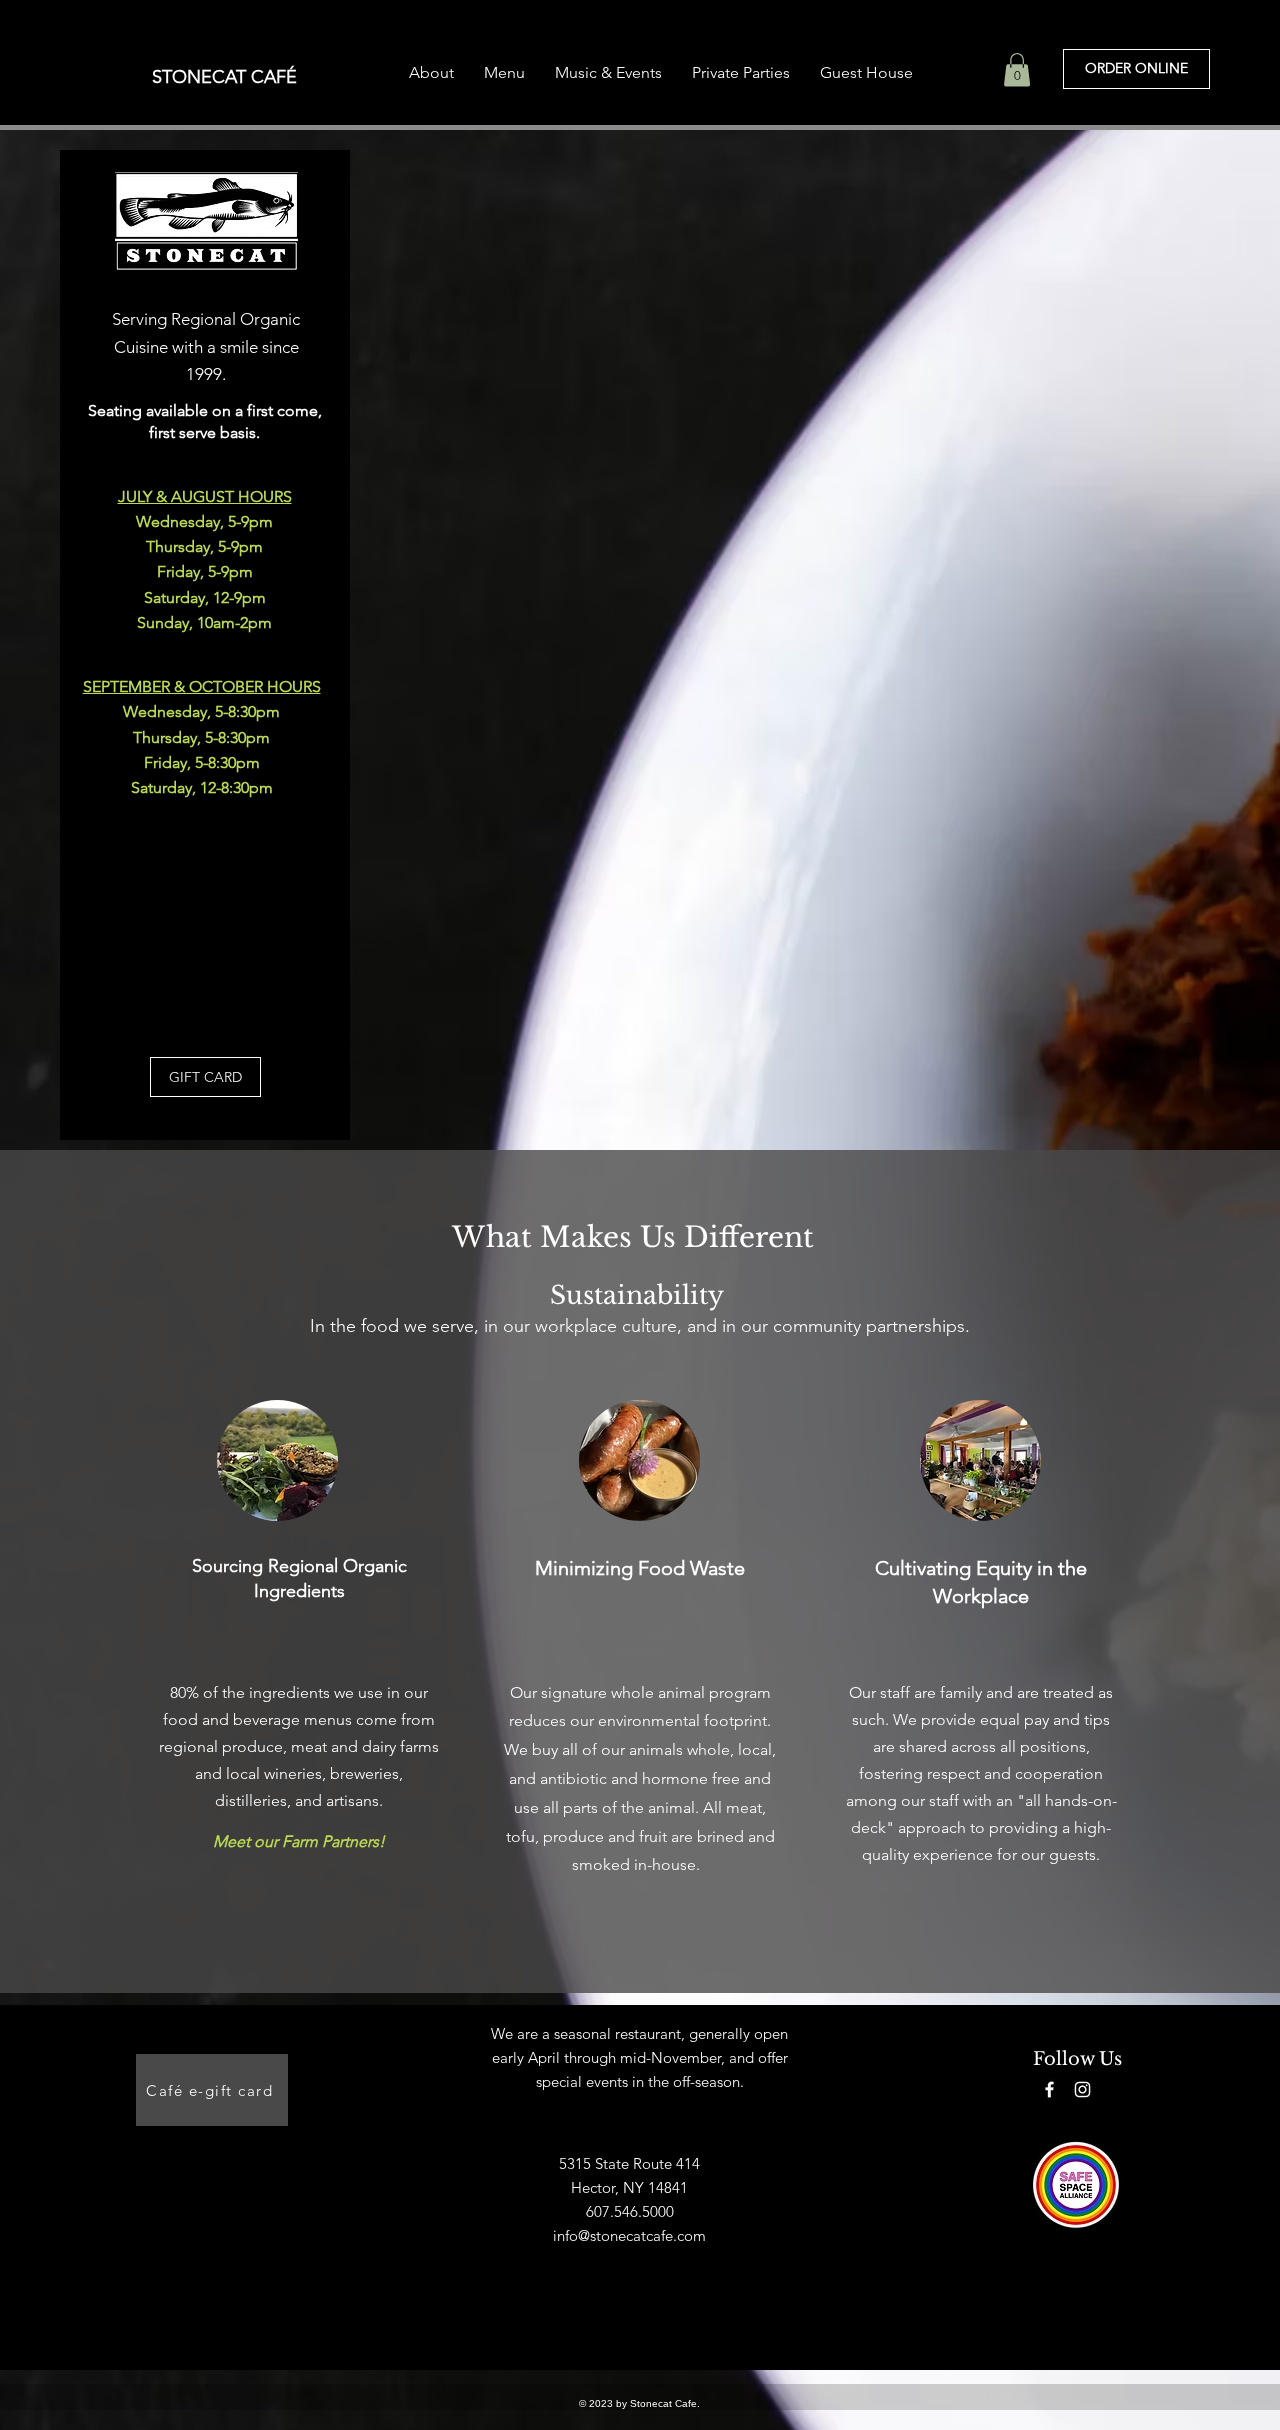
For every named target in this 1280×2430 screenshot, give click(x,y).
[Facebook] (1049, 2089)
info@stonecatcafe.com (629, 2235)
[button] (1017, 69)
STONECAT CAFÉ (224, 77)
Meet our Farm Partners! (299, 1841)
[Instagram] (1082, 2089)
